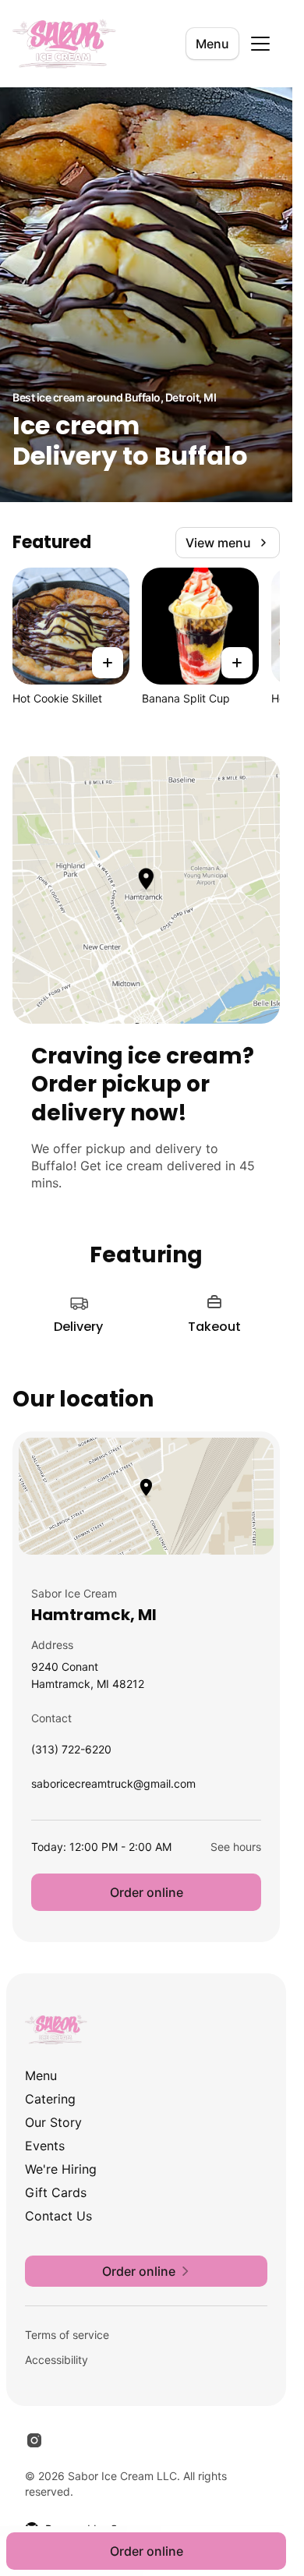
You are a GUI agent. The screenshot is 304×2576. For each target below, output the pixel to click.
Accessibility (57, 2360)
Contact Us (58, 2216)
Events (45, 2146)
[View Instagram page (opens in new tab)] (34, 2440)
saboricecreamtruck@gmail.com (113, 1787)
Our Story (53, 2122)
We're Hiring (61, 2169)
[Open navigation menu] (260, 44)
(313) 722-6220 (71, 1753)
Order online (147, 1892)
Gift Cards (56, 2192)
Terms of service (67, 2335)
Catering (50, 2099)
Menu (212, 44)
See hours (236, 1847)
